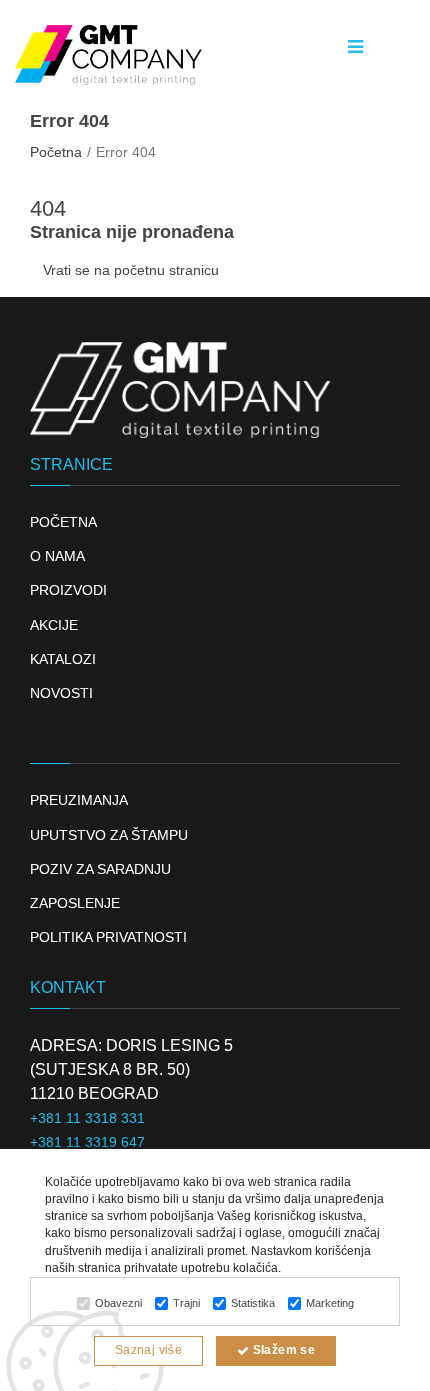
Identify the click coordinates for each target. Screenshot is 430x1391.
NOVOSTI (61, 693)
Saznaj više (148, 1350)
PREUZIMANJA (79, 800)
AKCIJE (54, 625)
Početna (56, 152)
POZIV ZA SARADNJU (100, 869)
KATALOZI (63, 659)
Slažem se (282, 1350)
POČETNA (63, 522)
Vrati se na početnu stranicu (131, 270)
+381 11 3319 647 (87, 1142)
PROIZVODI (68, 590)
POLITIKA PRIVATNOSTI (108, 937)
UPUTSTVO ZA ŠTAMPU (109, 835)
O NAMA (57, 556)
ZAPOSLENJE (75, 903)
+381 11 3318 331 (87, 1118)
